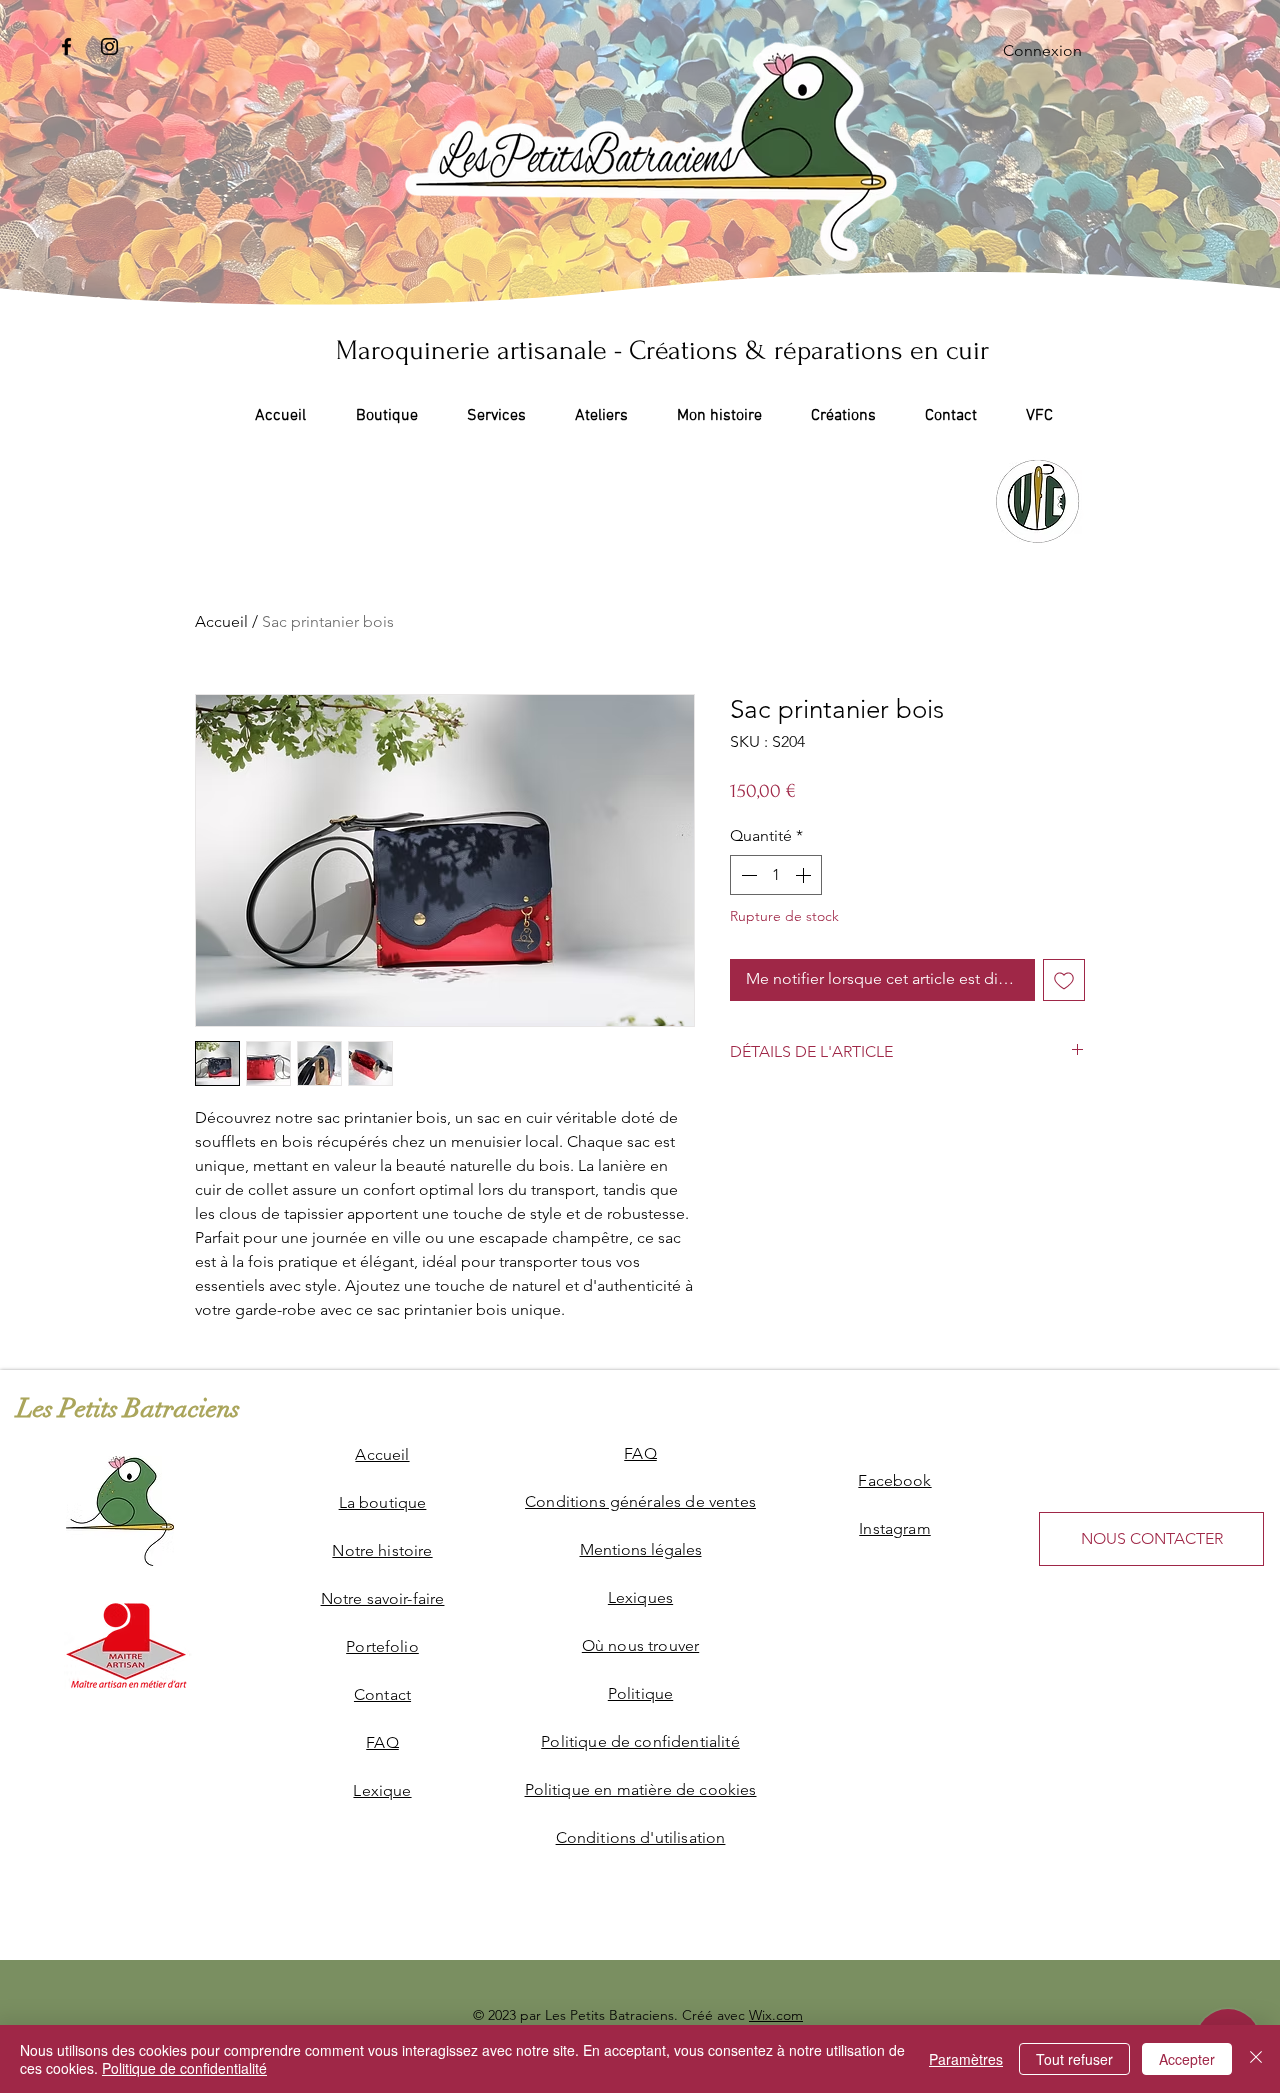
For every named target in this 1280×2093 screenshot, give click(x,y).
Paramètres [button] (966, 2059)
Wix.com (776, 2015)
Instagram (894, 1528)
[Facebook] (66, 46)
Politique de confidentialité (184, 2068)
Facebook (894, 1480)
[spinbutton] (776, 875)
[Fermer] (1256, 2059)
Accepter (1187, 2059)
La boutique (383, 1502)
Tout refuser (1074, 2059)
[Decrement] (747, 875)
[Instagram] (109, 46)
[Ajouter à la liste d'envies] (1064, 980)
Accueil (221, 621)
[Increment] (805, 875)
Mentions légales (641, 1549)
